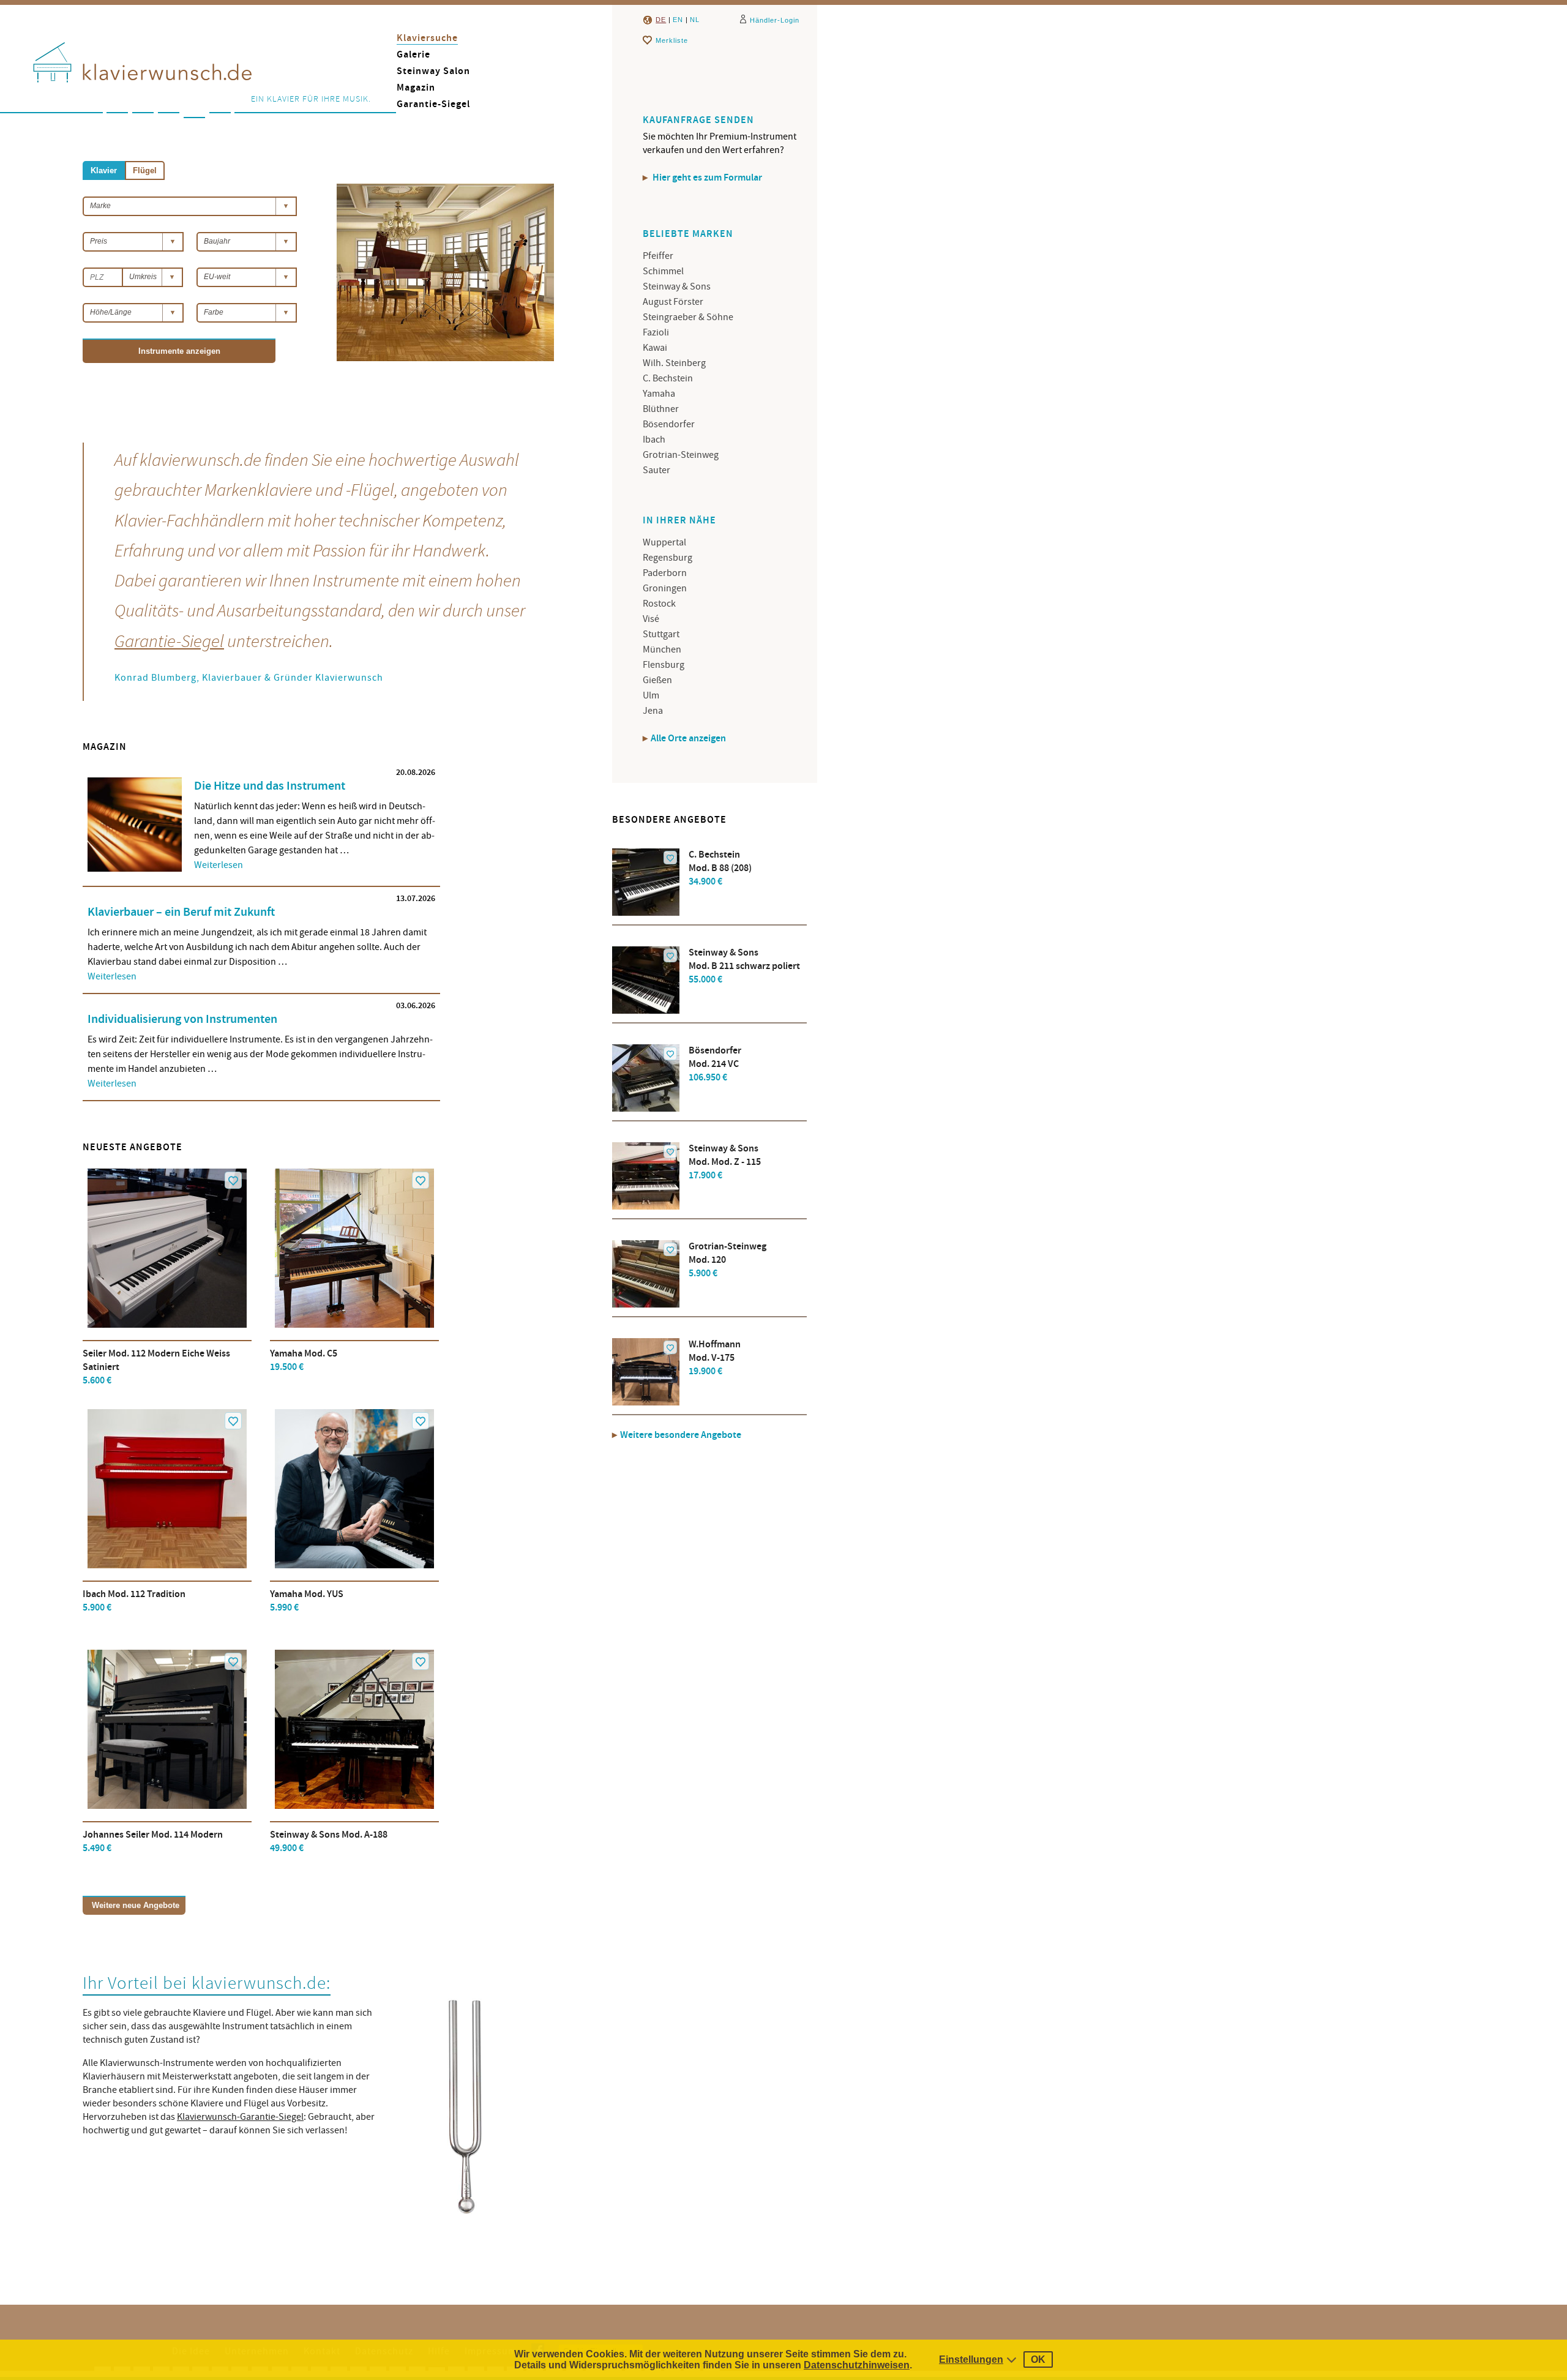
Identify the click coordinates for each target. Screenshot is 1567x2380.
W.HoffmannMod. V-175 (715, 1358)
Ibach (654, 440)
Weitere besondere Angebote (681, 1435)
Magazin (416, 88)
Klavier (104, 170)
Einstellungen (971, 2359)
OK (1038, 2359)
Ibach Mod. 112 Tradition (134, 1601)
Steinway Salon (433, 71)
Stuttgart (661, 634)
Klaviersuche (427, 38)
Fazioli (656, 332)
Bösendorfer (669, 424)
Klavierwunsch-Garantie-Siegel (240, 2117)
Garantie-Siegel (433, 104)
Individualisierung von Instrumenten (182, 1019)
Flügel (145, 170)
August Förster (673, 302)
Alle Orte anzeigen (688, 739)
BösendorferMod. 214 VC (715, 1064)
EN (678, 20)
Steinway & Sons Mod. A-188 (329, 1842)
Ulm (651, 695)
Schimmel (663, 271)
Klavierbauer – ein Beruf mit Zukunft (181, 912)
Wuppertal (664, 542)
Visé (651, 619)
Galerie (413, 55)
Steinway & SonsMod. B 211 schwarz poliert (744, 966)
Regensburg (668, 558)
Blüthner (661, 409)
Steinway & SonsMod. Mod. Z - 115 (725, 1162)
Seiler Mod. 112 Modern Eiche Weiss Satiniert (156, 1367)
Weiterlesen (219, 865)
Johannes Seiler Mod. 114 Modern (153, 1842)
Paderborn (665, 573)
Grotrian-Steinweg (681, 455)
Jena (653, 711)
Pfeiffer (658, 256)
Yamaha (659, 394)
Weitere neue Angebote (136, 1905)
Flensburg (664, 665)
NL (695, 20)
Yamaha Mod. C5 (304, 1360)
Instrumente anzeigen (179, 351)
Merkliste (672, 40)
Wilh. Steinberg (674, 363)
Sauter (656, 470)
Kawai (655, 348)
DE (661, 20)
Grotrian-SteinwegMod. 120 (727, 1260)
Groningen (665, 588)
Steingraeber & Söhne (688, 317)
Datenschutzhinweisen (857, 2365)
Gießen (657, 680)
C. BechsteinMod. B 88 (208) (720, 868)
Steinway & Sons (677, 286)
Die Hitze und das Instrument (270, 786)
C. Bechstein (668, 378)
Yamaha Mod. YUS (307, 1601)
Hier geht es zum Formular (706, 178)
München (662, 649)
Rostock (659, 604)
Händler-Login (775, 20)
